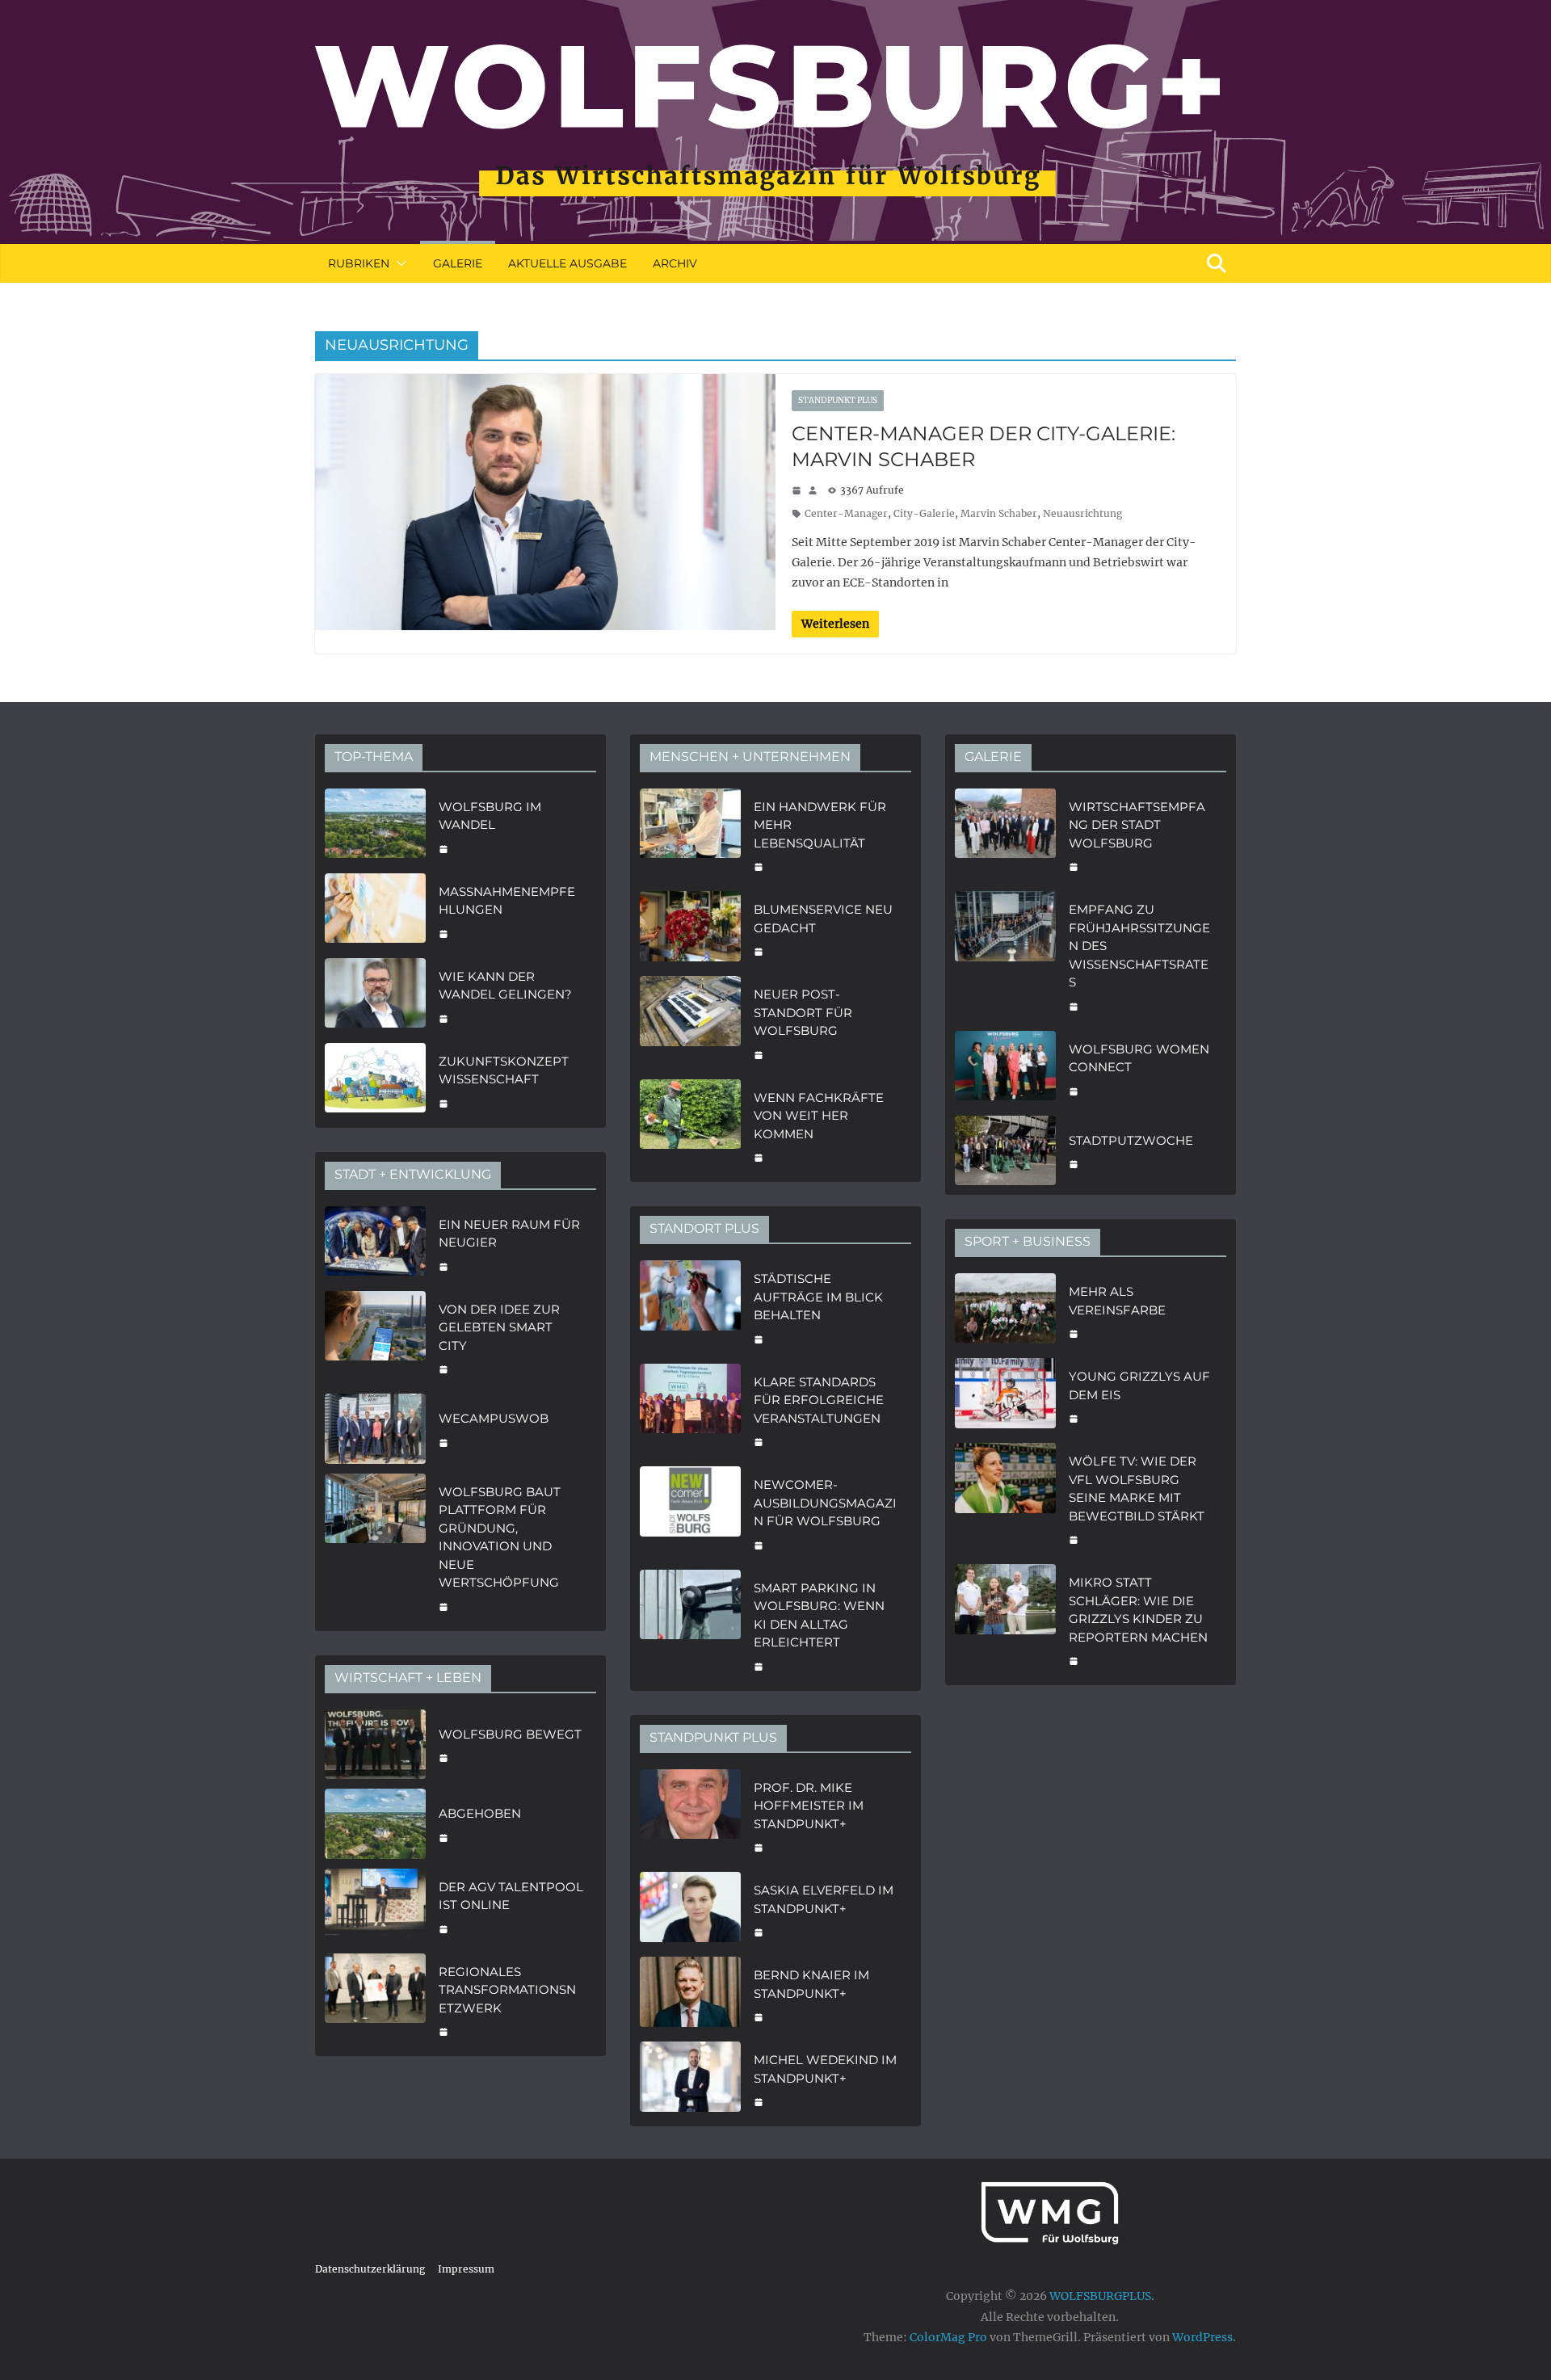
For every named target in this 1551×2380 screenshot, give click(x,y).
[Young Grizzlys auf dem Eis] (1005, 1396)
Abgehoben (480, 1813)
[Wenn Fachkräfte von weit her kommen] (690, 1126)
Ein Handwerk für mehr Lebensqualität (820, 825)
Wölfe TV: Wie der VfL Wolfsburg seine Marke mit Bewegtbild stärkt (1137, 1489)
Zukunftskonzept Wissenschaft (504, 1070)
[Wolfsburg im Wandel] (375, 826)
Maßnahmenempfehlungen (507, 901)
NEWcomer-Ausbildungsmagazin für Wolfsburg (825, 1503)
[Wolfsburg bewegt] (375, 1745)
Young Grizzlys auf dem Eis (1139, 1386)
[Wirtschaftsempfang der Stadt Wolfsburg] (1005, 835)
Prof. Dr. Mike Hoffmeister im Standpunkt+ (809, 1806)
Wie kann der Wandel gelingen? (505, 986)
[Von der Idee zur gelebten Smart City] (375, 1338)
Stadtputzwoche (1131, 1140)
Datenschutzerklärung (370, 2269)
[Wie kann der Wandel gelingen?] (375, 996)
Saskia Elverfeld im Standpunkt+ (824, 1899)
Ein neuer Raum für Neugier (509, 1234)
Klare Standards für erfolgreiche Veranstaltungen (819, 1400)
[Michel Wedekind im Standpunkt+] (690, 2079)
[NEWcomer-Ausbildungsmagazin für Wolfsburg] (690, 1513)
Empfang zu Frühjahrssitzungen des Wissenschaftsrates (1139, 946)
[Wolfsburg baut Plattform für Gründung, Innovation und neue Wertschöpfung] (375, 1547)
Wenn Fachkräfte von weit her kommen (819, 1116)
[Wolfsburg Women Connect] (1005, 1068)
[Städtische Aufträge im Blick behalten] (690, 1307)
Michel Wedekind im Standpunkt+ (825, 2069)
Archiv (675, 263)
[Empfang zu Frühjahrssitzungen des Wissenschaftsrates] (1005, 956)
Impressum (466, 2269)
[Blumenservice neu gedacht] (690, 929)
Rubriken (359, 263)
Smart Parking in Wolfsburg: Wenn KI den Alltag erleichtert (819, 1615)
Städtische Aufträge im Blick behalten (818, 1297)
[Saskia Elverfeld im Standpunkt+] (690, 1909)
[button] (398, 263)
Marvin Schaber (999, 513)
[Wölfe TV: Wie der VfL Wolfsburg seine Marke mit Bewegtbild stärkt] (1005, 1499)
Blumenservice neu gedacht (823, 919)
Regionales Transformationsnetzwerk (507, 1990)
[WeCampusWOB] (375, 1429)
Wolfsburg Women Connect (1139, 1058)
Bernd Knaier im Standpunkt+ (811, 1984)
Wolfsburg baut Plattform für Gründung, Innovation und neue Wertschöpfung (500, 1537)
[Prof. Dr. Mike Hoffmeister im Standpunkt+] (690, 1816)
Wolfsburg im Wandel (490, 816)
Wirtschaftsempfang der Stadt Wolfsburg (1137, 825)
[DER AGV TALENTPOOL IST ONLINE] (375, 1906)
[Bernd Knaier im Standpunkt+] (690, 1994)
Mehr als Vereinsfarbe (1117, 1301)
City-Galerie (924, 513)
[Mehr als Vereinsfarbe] (1005, 1311)
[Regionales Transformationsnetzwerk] (375, 2000)
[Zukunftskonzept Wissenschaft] (375, 1081)
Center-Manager (846, 513)
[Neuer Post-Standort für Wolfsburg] (690, 1023)
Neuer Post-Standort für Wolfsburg (803, 1012)
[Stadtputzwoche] (1005, 1151)
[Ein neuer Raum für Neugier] (375, 1244)
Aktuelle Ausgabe (567, 263)
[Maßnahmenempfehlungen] (375, 911)
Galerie (458, 263)
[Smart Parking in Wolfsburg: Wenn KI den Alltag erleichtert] (690, 1625)
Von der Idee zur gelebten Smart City (499, 1327)
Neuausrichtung (1082, 513)
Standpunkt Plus (838, 400)
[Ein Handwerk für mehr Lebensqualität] (690, 835)
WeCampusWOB (494, 1418)
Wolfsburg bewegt (510, 1734)
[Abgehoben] (375, 1824)
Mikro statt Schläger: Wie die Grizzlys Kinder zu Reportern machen (1138, 1610)
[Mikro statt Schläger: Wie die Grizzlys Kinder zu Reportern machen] (1005, 1620)
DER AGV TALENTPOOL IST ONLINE (511, 1896)
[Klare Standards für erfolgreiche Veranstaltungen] (690, 1411)
